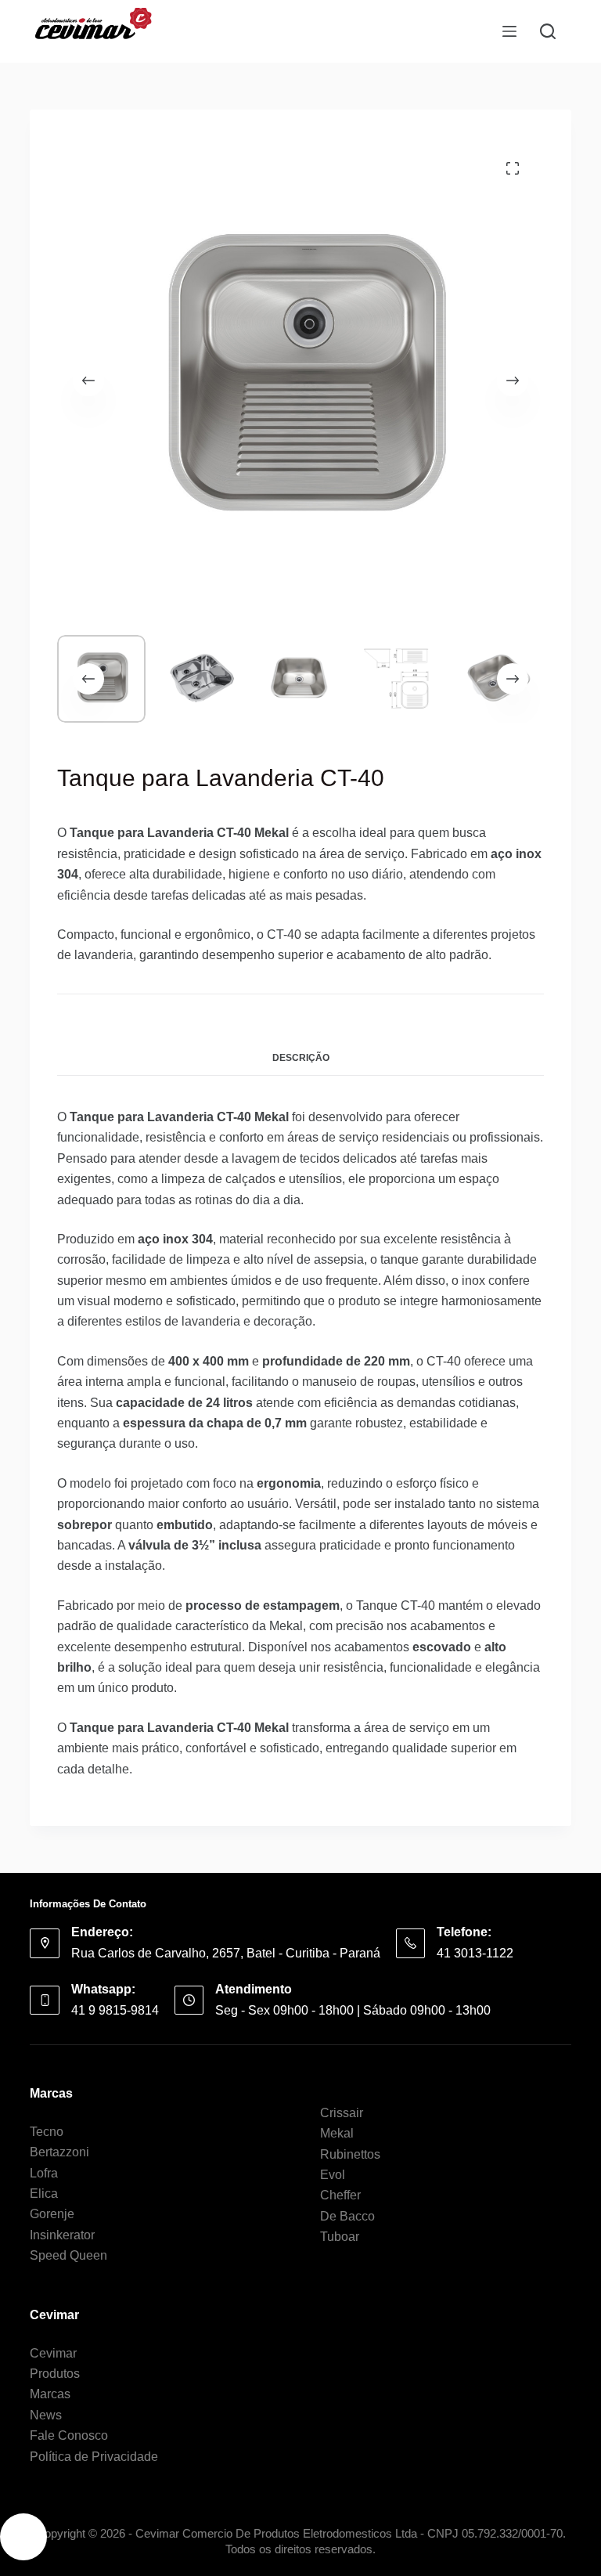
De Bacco (347, 2216)
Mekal (337, 2133)
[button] (23, 2537)
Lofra (44, 2173)
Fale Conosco (69, 2435)
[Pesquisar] (548, 31)
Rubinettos (350, 2154)
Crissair (342, 2113)
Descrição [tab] (301, 1058)
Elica (44, 2194)
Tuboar (340, 2237)
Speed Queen (68, 2255)
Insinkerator (62, 2235)
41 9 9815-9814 (115, 2010)
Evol (333, 2175)
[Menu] (509, 31)
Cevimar (53, 2353)
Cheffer (340, 2195)
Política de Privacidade (94, 2457)
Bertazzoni (59, 2152)
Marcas (50, 2394)
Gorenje (52, 2214)
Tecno (47, 2132)
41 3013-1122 (475, 1953)
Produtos (55, 2374)
